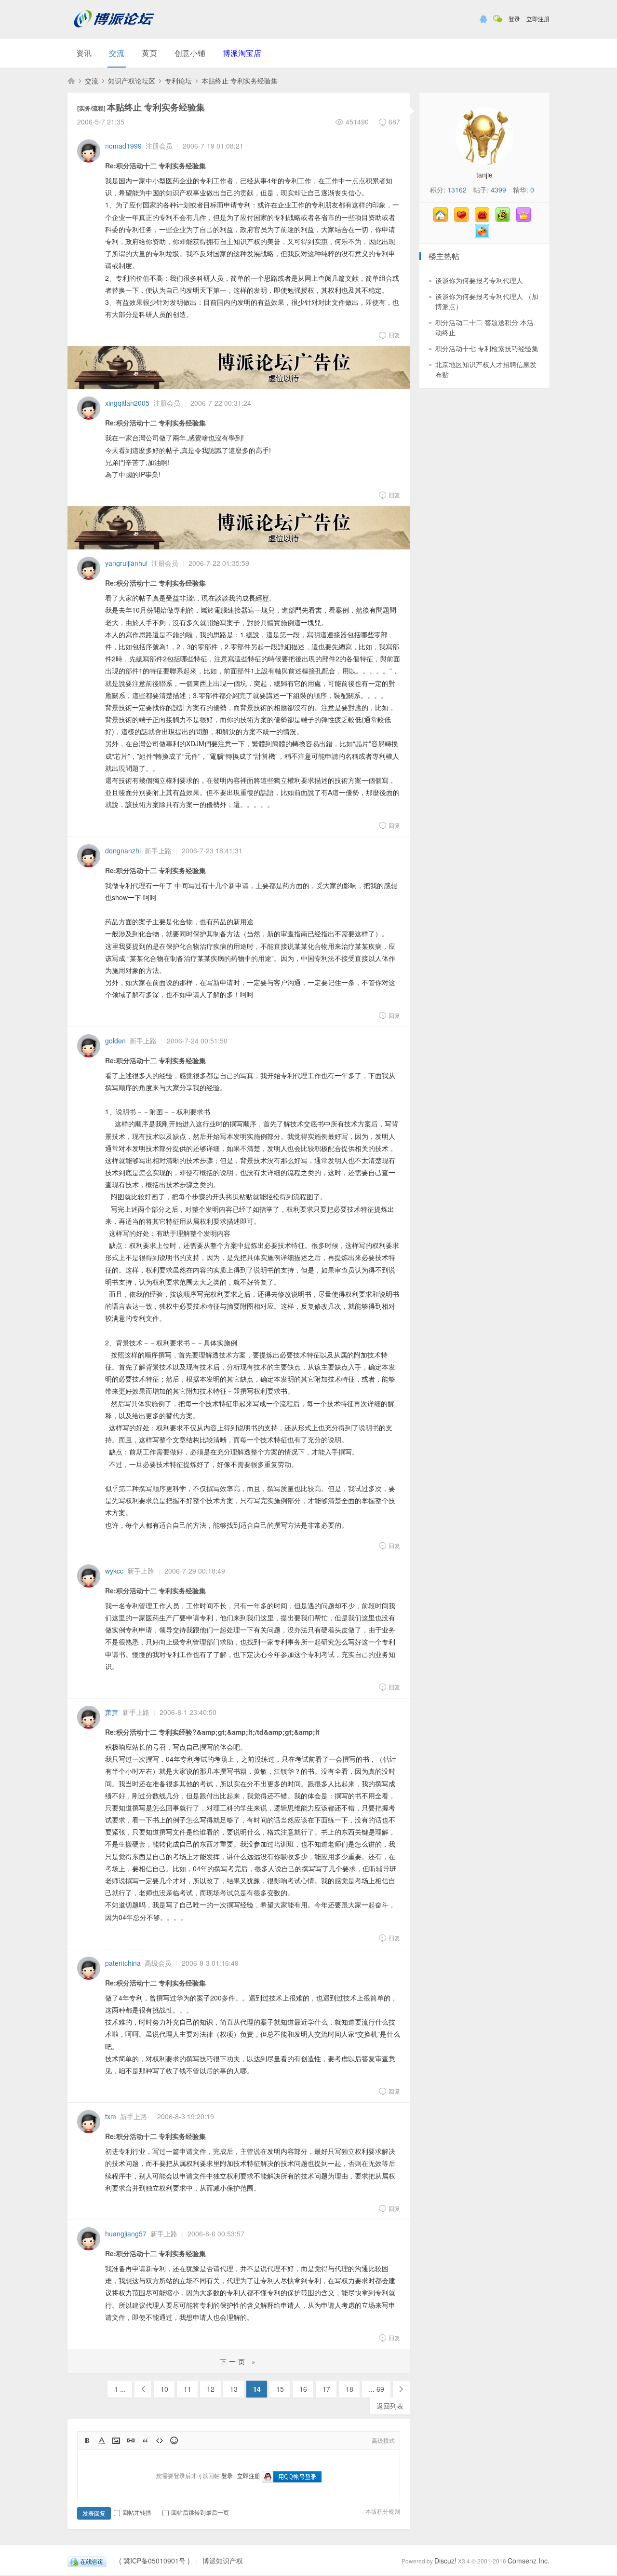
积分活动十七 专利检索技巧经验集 (487, 348)
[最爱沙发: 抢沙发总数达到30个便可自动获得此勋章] (484, 219)
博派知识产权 (71, 81)
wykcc (114, 1571)
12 (211, 2389)
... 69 (376, 2389)
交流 (117, 53)
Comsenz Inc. (529, 2561)
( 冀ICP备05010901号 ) (154, 2561)
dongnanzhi (123, 850)
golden (115, 1041)
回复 (394, 335)
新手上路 (158, 850)
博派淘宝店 (242, 53)
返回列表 (390, 2406)
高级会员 (158, 1963)
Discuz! (445, 2561)
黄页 (149, 53)
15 (280, 2389)
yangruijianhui (126, 563)
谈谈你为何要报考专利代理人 (479, 280)
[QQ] (87, 2561)
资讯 (84, 53)
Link (131, 2440)
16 (303, 2389)
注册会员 (159, 146)
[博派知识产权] (114, 31)
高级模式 (383, 2440)
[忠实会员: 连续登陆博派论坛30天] (464, 219)
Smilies (174, 2440)
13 (234, 2389)
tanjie (484, 175)
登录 (514, 19)
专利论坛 (178, 81)
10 (164, 2389)
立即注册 (538, 19)
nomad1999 (123, 146)
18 (349, 2389)
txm (111, 2116)
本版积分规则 (383, 2511)
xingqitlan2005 (127, 403)
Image (116, 2440)
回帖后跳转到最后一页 (200, 2512)
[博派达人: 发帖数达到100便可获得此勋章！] (484, 235)
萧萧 (112, 1712)
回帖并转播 (137, 2512)
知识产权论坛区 (132, 81)
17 (326, 2389)
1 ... (120, 2389)
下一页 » (239, 2361)
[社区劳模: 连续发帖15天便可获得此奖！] (505, 219)
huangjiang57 (126, 2233)
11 (188, 2389)
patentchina (123, 1963)
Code (160, 2440)
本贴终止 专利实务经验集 (240, 81)
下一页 (401, 2389)
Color (102, 2440)
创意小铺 (190, 53)
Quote (145, 2440)
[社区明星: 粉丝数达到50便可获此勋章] (526, 219)
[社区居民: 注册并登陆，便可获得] (443, 219)
